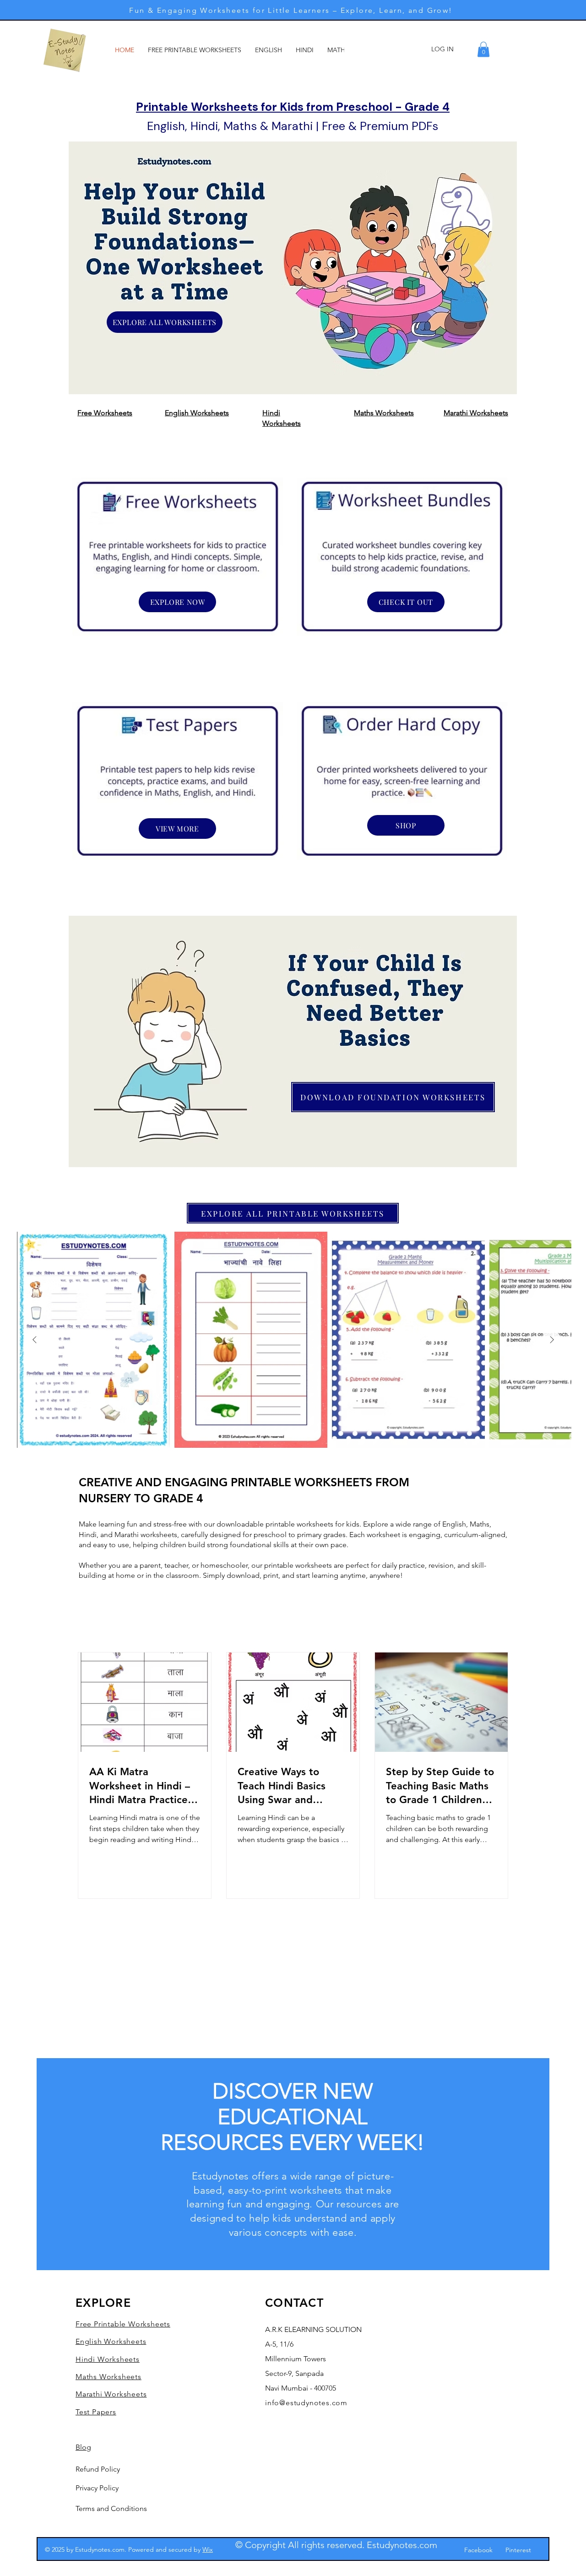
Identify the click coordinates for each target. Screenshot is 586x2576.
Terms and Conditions (111, 2508)
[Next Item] (552, 1340)
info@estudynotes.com (306, 2403)
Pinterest (518, 2550)
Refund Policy (98, 2469)
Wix (208, 2549)
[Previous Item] (34, 1340)
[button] (483, 49)
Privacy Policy (97, 2488)
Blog (83, 2447)
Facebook (478, 2550)
